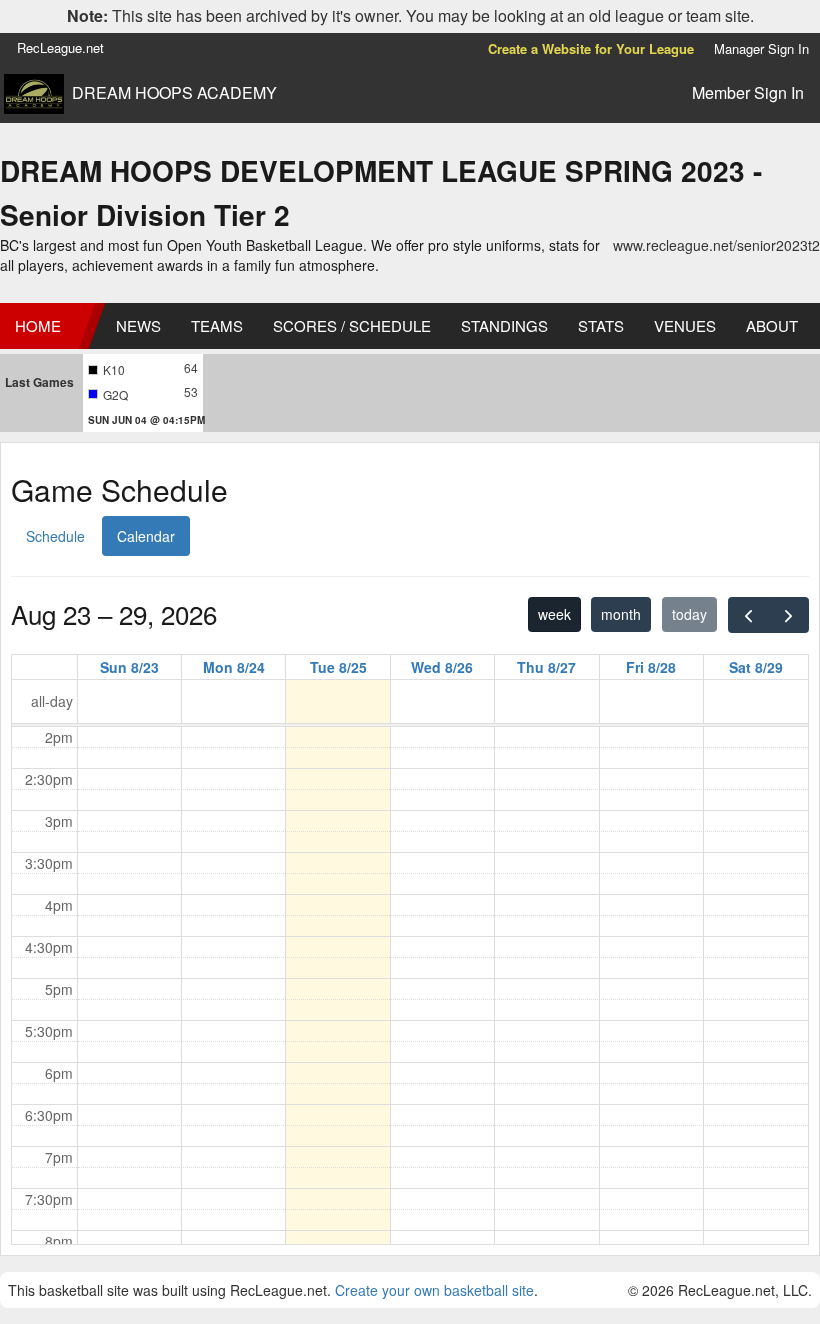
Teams (217, 325)
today (689, 614)
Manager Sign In (761, 48)
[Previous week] (748, 615)
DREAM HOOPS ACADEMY (174, 93)
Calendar (146, 536)
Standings (504, 325)
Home (38, 325)
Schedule (55, 536)
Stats (601, 325)
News (138, 325)
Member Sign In (748, 92)
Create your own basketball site (434, 1290)
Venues (685, 325)
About (772, 325)
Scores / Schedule (352, 325)
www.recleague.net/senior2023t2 (716, 245)
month (621, 614)
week (554, 614)
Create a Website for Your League (591, 48)
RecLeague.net (60, 47)
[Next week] (788, 615)
